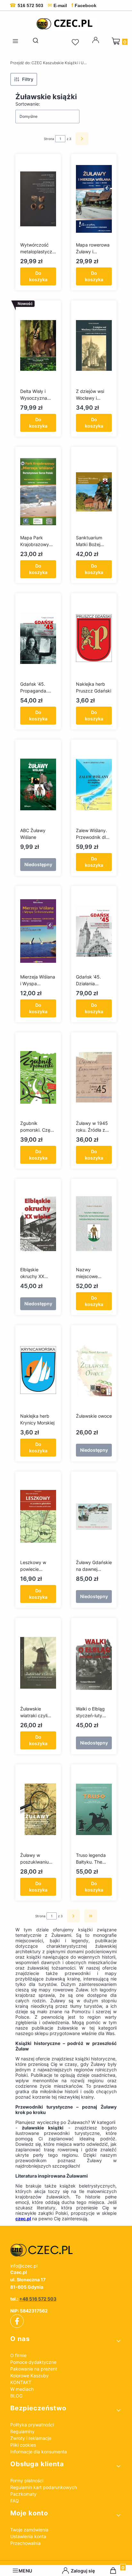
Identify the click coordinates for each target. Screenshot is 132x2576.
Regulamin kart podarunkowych (44, 2487)
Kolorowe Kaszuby (29, 2376)
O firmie (18, 2355)
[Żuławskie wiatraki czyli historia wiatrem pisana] (38, 1663)
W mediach (22, 2389)
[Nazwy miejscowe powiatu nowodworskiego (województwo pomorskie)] (94, 1224)
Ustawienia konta (28, 2536)
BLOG (16, 2396)
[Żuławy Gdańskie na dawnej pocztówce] (94, 1517)
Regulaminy (22, 2431)
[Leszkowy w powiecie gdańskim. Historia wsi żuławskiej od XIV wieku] (38, 1517)
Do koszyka (38, 276)
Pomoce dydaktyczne (33, 2362)
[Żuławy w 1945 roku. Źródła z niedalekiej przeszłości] (94, 1077)
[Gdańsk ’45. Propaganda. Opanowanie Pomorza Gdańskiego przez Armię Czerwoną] (38, 638)
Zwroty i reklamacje (31, 2438)
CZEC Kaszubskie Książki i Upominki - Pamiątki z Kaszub (49, 63)
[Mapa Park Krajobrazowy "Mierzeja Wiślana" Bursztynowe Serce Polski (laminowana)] (38, 492)
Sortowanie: (28, 104)
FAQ (15, 2501)
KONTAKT (21, 2382)
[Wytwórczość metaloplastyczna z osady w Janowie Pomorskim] (38, 199)
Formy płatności (27, 2480)
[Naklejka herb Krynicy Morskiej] (38, 1370)
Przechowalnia (25, 2543)
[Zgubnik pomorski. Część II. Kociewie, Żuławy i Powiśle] (38, 1077)
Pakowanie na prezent (34, 2369)
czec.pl (23, 2219)
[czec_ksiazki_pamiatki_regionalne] (66, 2250)
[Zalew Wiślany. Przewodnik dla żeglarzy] (94, 785)
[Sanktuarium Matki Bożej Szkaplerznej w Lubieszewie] (94, 492)
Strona (49, 139)
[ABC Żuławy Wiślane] (38, 785)
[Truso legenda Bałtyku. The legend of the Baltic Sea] (94, 1809)
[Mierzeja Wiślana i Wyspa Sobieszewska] (38, 931)
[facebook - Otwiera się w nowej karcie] (17, 2321)
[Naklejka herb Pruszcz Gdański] (94, 638)
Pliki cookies (23, 2445)
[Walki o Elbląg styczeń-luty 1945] (94, 1663)
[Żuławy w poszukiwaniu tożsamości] (38, 1809)
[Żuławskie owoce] (94, 1370)
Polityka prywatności (32, 2425)
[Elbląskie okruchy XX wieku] (38, 1224)
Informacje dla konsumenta (39, 2452)
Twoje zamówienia (29, 2530)
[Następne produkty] (73, 1916)
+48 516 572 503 (38, 2299)
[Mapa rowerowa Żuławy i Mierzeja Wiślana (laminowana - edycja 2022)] (94, 199)
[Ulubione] (76, 42)
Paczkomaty (23, 2494)
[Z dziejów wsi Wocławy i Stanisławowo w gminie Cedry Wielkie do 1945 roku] (94, 345)
